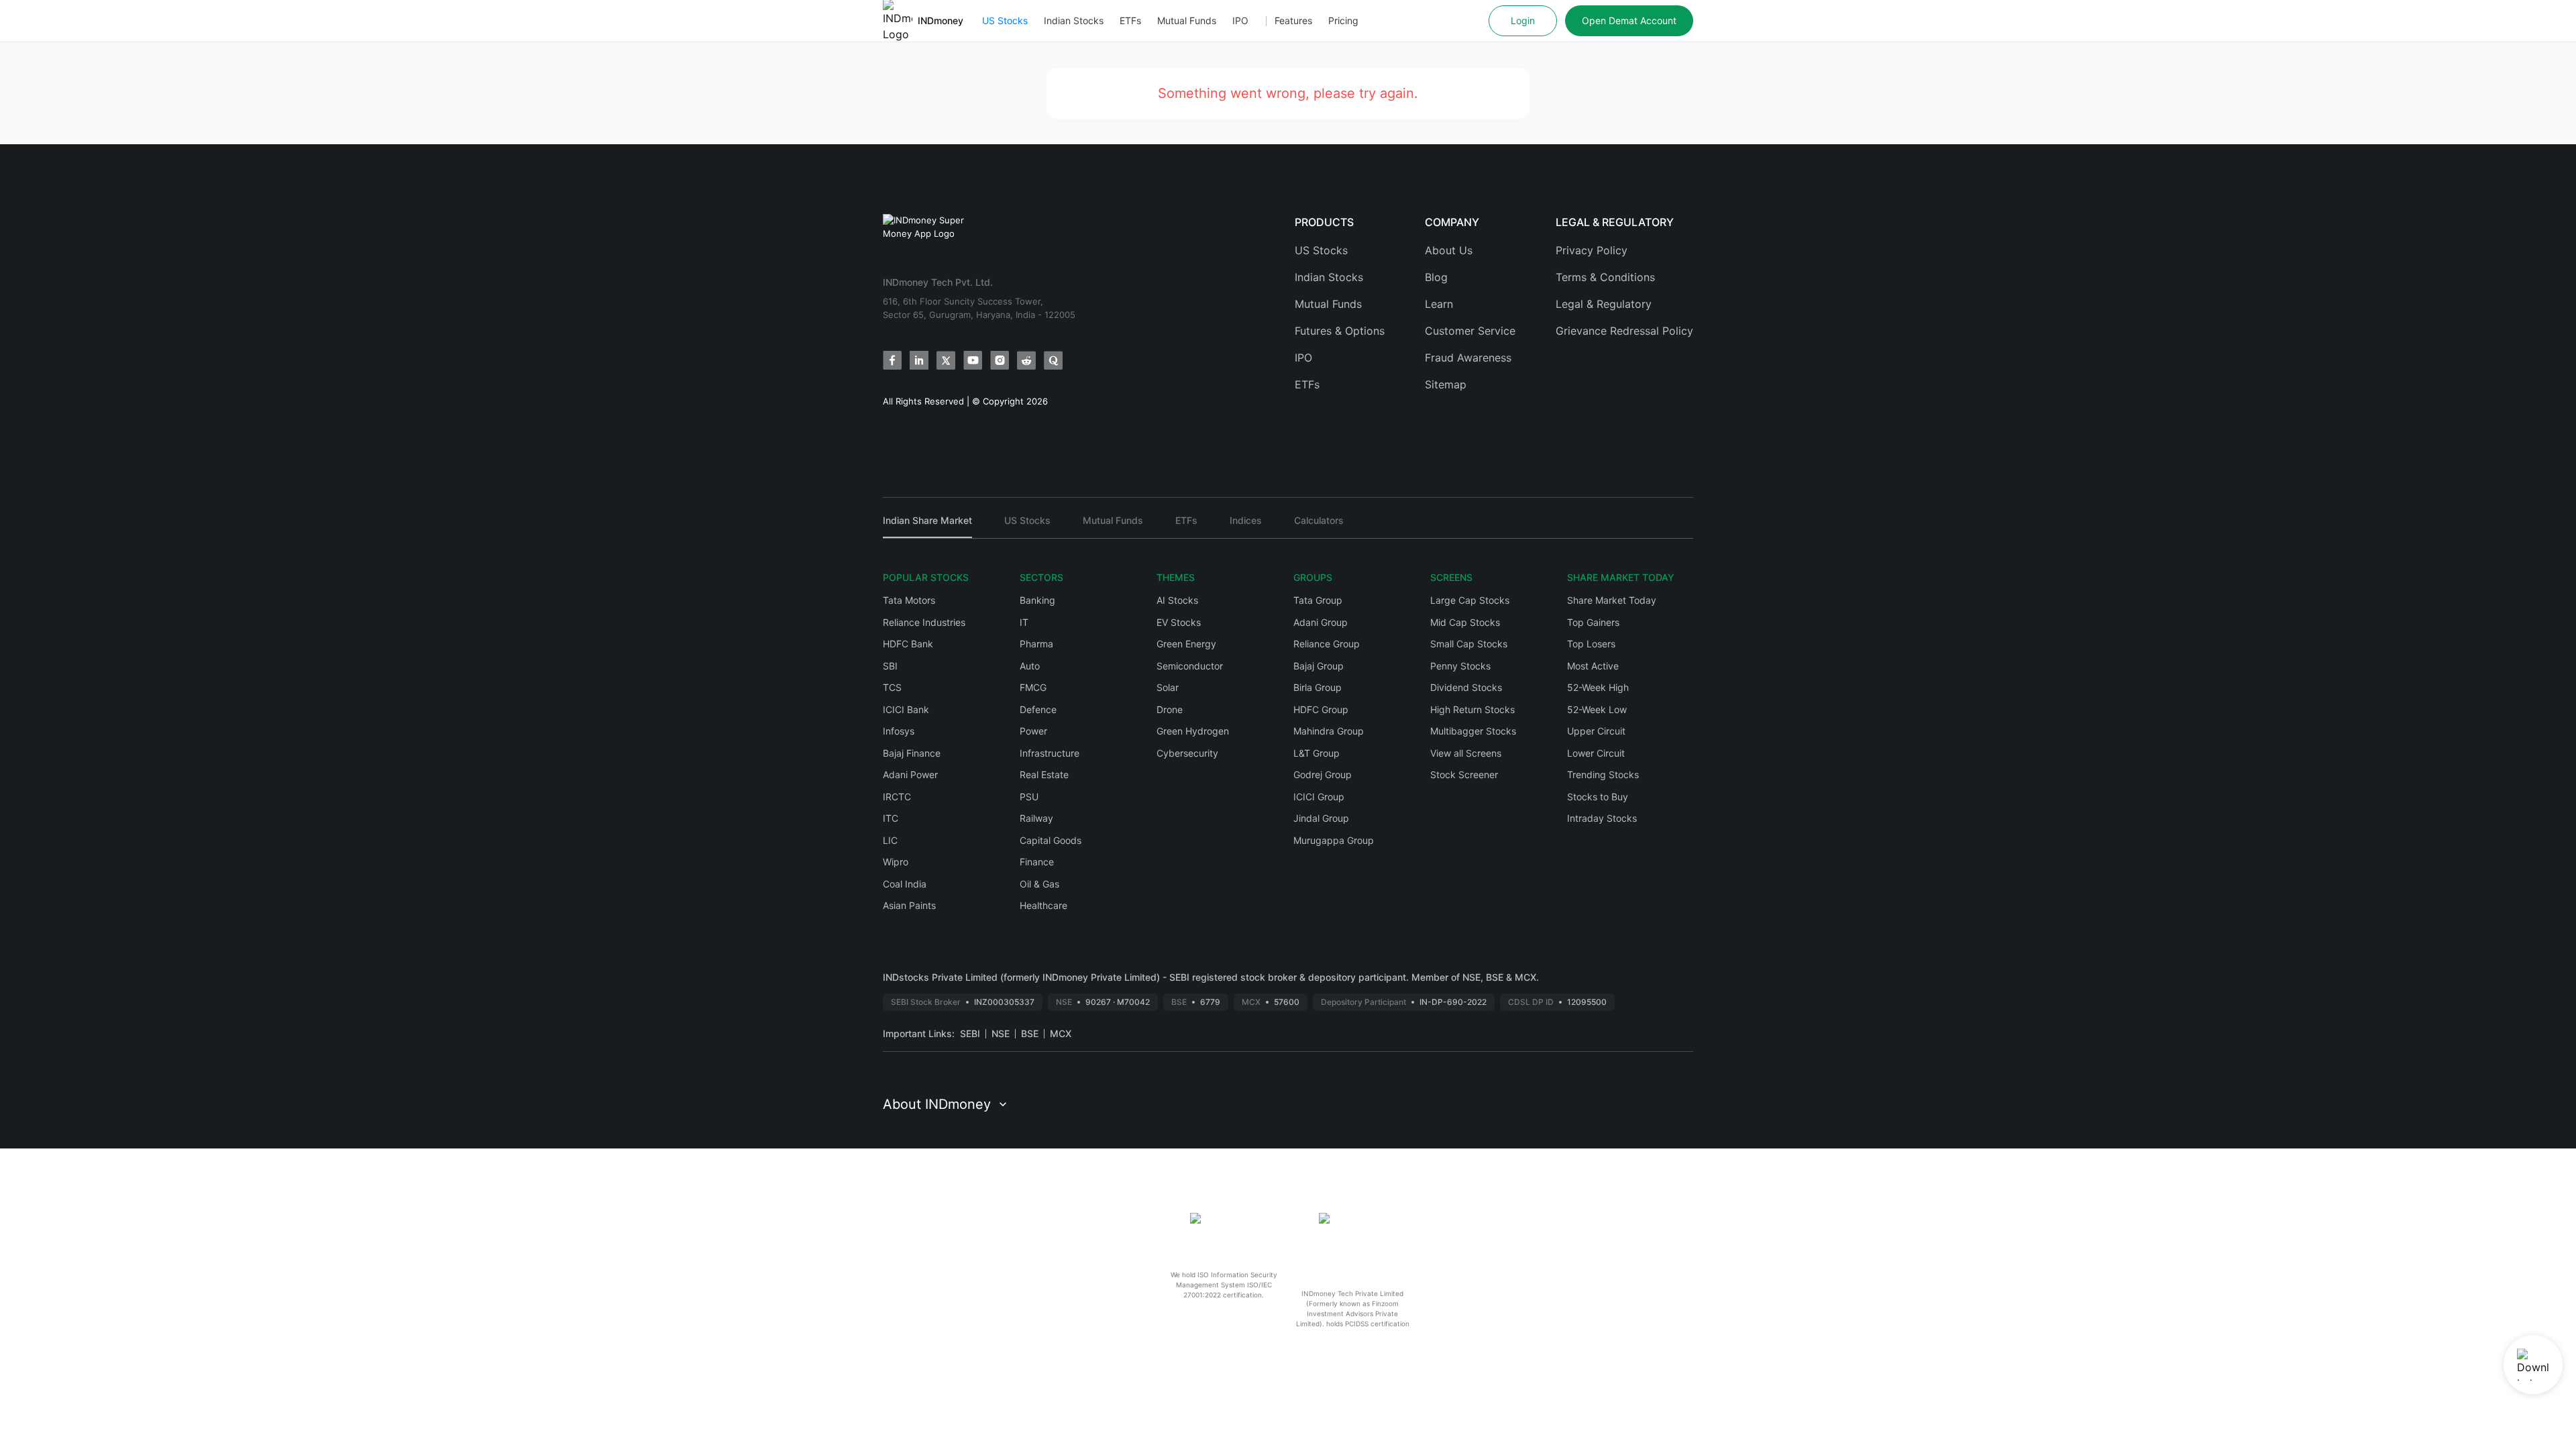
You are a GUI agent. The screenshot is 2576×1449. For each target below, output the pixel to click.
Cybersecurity (1187, 753)
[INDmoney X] (946, 360)
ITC (891, 818)
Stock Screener (1464, 774)
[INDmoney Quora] (1053, 360)
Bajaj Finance (912, 753)
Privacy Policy (1592, 250)
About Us (1449, 250)
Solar (1168, 687)
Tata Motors (909, 600)
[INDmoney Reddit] (1026, 360)
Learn (1439, 304)
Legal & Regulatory (1604, 304)
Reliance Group (1327, 644)
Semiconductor (1190, 666)
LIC (890, 840)
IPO (1240, 20)
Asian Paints (909, 905)
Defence (1038, 709)
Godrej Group (1323, 774)
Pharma (1036, 644)
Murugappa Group (1334, 840)
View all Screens (1466, 753)
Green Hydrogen (1193, 731)
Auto (1030, 666)
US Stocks (1005, 20)
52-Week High (1598, 687)
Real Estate (1044, 774)
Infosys (899, 731)
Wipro (896, 862)
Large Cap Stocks (1470, 600)
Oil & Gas (1039, 884)
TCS (892, 687)
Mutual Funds (1187, 20)
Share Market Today (1612, 600)
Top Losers (1591, 644)
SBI (890, 666)
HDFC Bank (908, 644)
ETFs (1130, 20)
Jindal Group (1321, 818)
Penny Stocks (1460, 666)
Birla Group (1318, 687)
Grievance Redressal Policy (1624, 331)
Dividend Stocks (1466, 687)
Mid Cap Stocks (1465, 622)
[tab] (927, 526)
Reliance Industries (924, 622)
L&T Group (1317, 753)
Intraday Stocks (1602, 818)
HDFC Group (1321, 709)
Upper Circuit (1596, 731)
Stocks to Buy (1598, 797)
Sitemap (1446, 384)
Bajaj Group (1319, 666)
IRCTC (897, 797)
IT (1024, 622)
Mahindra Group (1329, 731)
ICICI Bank (906, 709)
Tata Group (1318, 600)
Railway (1036, 818)
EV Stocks (1179, 622)
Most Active (1593, 666)
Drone (1170, 709)
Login (1523, 20)
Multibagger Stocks (1473, 731)
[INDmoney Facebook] (892, 360)
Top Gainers (1593, 622)
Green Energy (1186, 644)
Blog (1436, 277)
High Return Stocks (1472, 709)
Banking (1037, 600)
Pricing (1343, 20)
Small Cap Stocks (1469, 644)
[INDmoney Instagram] (1000, 360)
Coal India (905, 884)
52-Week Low (1597, 709)
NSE (1001, 1033)
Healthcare (1043, 905)
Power (1033, 731)
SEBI (970, 1033)
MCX (1061, 1033)
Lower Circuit (1596, 753)
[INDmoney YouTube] (973, 360)
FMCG (1033, 687)
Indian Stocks (1074, 20)
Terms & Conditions (1605, 277)
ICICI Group (1319, 797)
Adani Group (1321, 622)
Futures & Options (1340, 331)
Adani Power (910, 774)
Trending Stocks (1603, 774)
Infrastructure (1050, 753)
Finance (1037, 862)
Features (1293, 20)
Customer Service (1470, 331)
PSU (1029, 797)
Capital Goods (1051, 840)
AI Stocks (1177, 600)
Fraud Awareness (1468, 358)
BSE (1030, 1033)
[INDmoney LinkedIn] (919, 360)
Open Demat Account (1629, 20)
